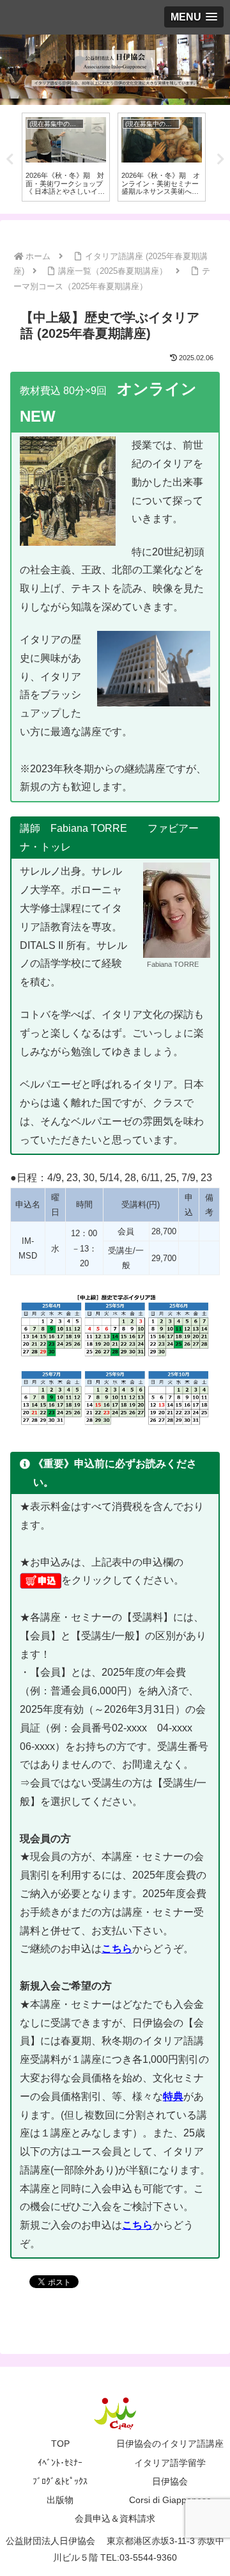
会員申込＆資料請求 (115, 2518)
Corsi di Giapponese (170, 2500)
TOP (60, 2444)
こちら (137, 2225)
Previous (10, 159)
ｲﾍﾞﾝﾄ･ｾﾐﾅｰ (60, 2463)
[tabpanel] (66, 157)
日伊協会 (170, 2481)
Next (220, 159)
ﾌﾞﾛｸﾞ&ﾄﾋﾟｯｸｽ (60, 2481)
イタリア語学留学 (170, 2463)
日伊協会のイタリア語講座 (170, 2444)
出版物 (60, 2500)
